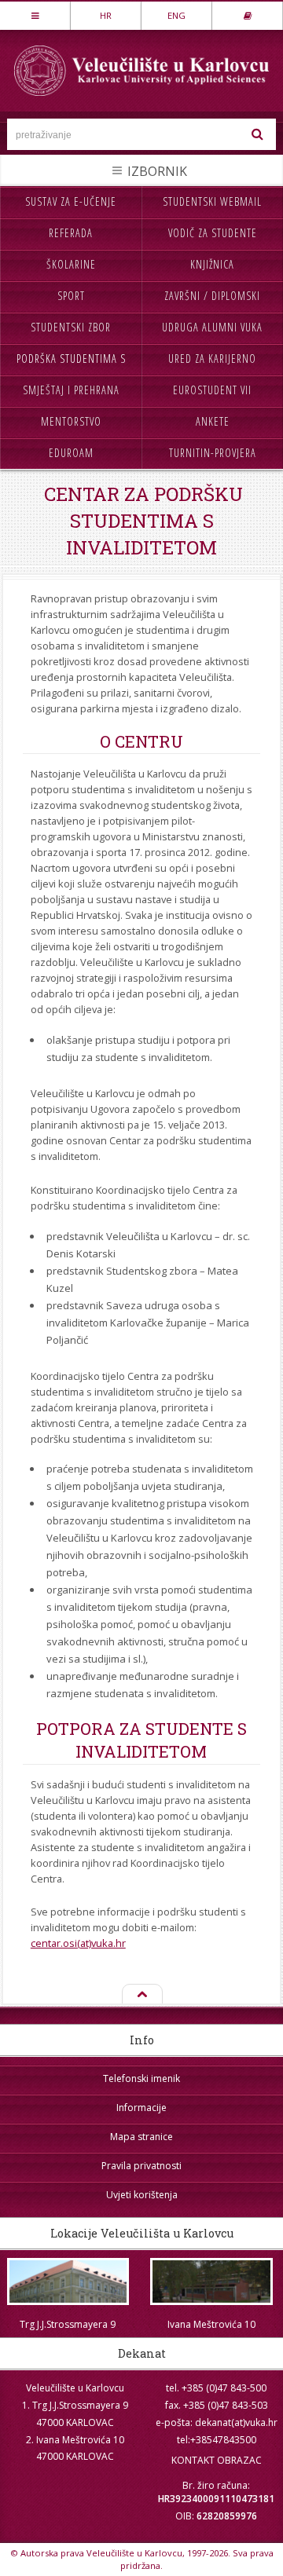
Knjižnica (212, 264)
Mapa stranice (141, 2137)
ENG (176, 15)
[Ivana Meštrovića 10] (212, 2281)
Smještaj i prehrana (71, 390)
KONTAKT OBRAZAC (217, 2460)
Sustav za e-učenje (71, 201)
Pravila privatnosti (141, 2166)
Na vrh (141, 1995)
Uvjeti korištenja (142, 2195)
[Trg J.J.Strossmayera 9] (68, 2281)
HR (106, 15)
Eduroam (71, 453)
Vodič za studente (213, 233)
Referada (71, 233)
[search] (257, 134)
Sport (71, 296)
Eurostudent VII (212, 390)
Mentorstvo (71, 421)
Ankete (213, 421)
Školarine (71, 264)
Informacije (141, 2108)
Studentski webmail (212, 201)
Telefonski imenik (141, 2078)
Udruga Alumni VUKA (212, 327)
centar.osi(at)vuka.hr (78, 1943)
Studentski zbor (71, 327)
